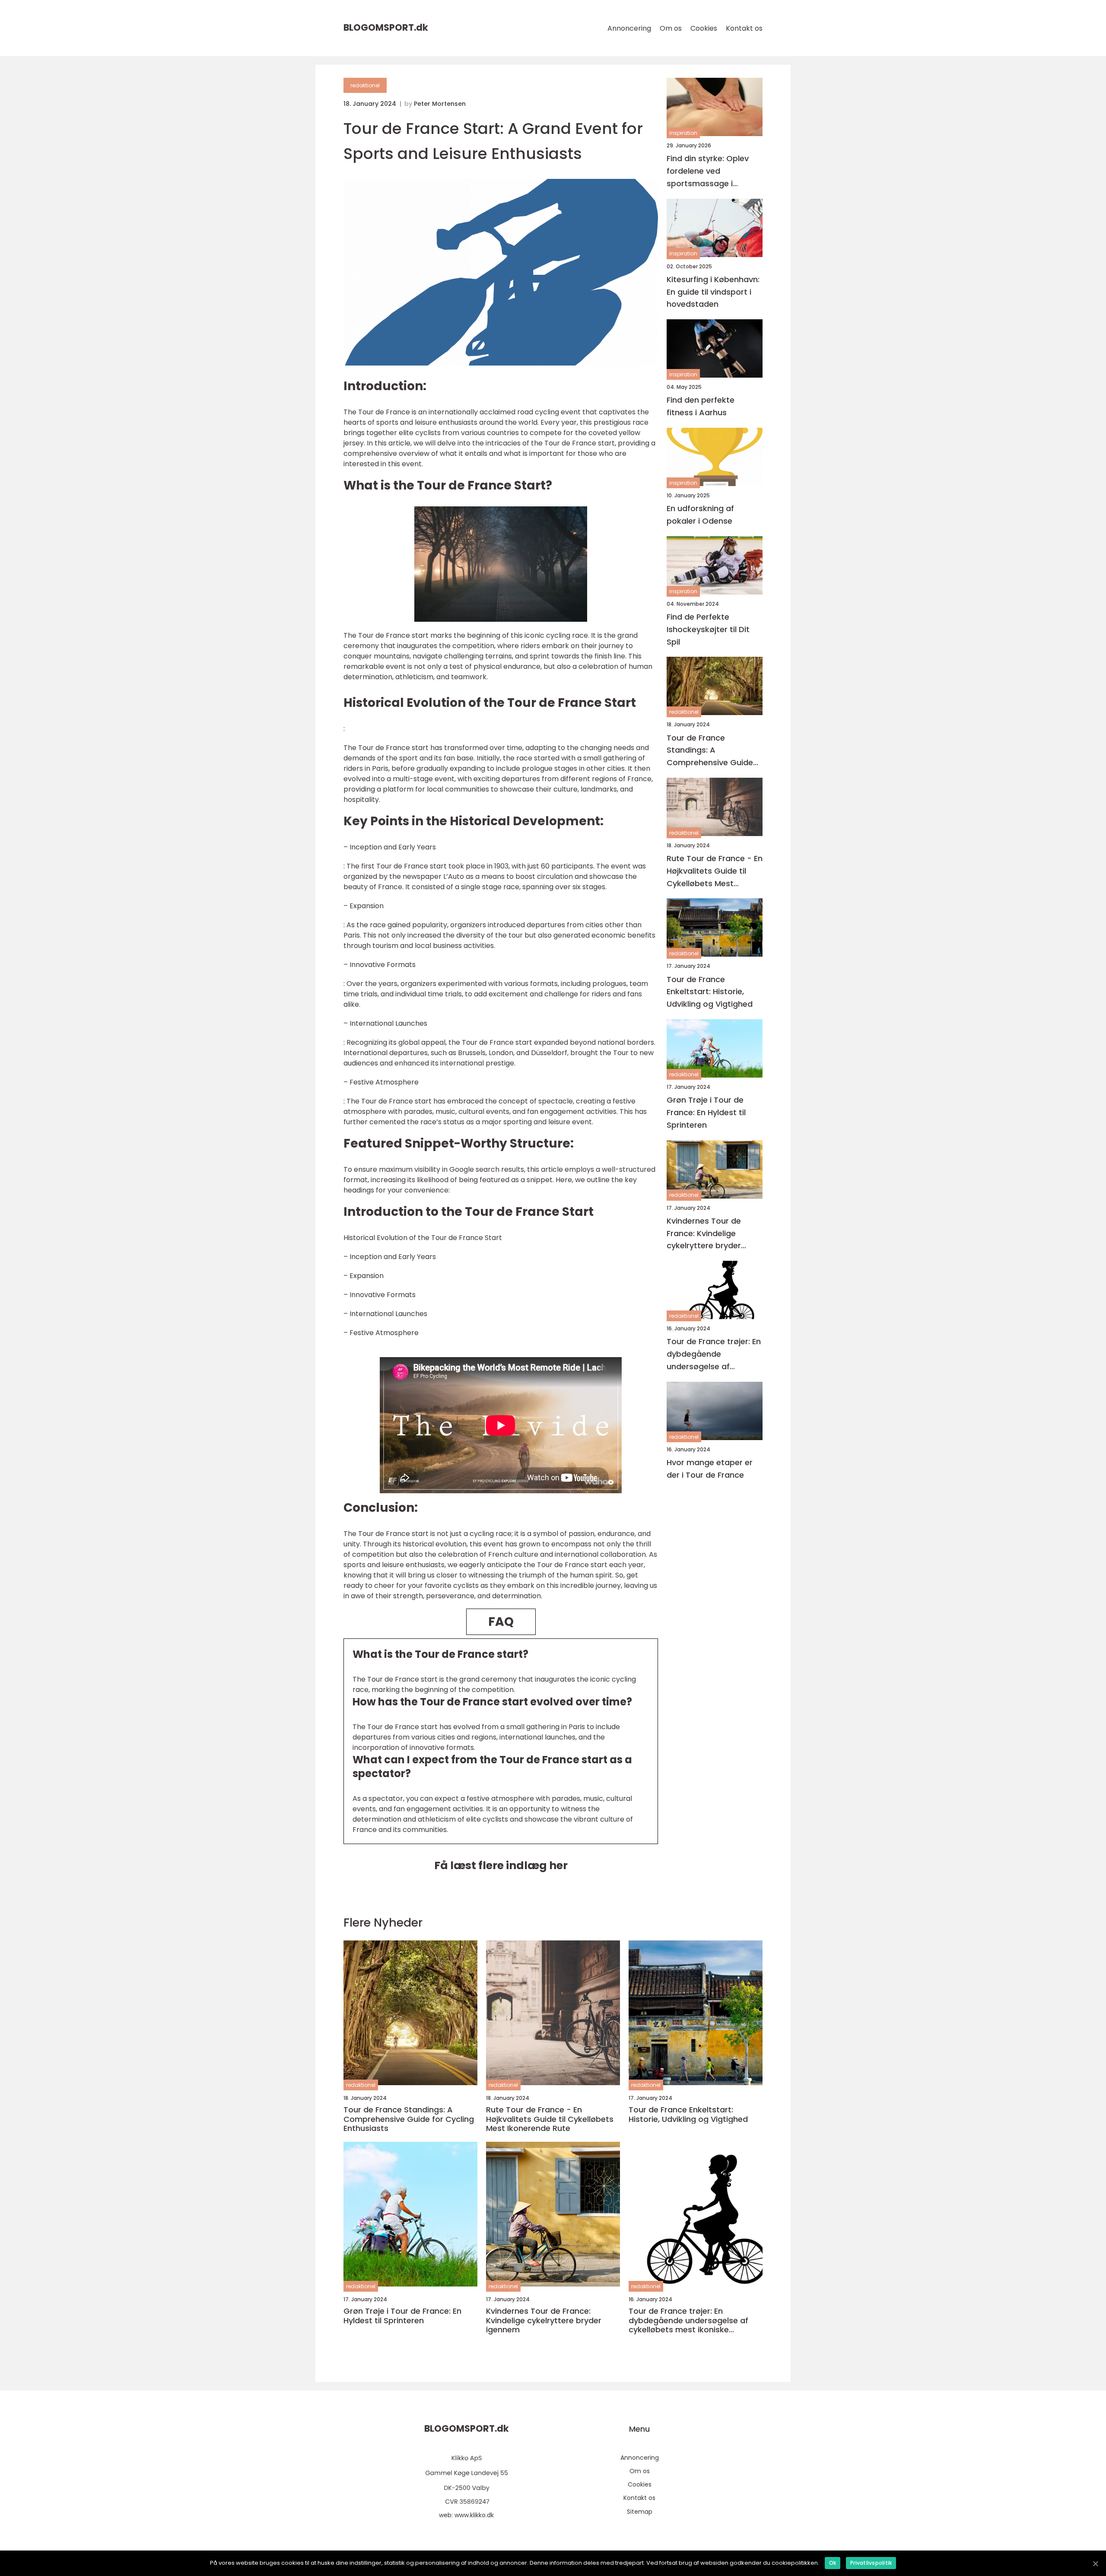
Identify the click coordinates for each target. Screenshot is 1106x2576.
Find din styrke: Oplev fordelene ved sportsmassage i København (708, 171)
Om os (671, 28)
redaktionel (365, 85)
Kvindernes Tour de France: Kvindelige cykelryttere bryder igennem (704, 1234)
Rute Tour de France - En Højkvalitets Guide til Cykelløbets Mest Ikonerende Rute (715, 871)
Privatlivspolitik (871, 2563)
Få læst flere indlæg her (501, 1865)
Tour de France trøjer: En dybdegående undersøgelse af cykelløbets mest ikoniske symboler (714, 1354)
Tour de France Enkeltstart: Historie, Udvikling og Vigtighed (710, 992)
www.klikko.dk (474, 2515)
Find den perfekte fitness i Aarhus (701, 406)
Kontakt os (744, 28)
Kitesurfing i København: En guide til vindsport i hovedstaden (713, 292)
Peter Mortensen (440, 104)
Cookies (704, 28)
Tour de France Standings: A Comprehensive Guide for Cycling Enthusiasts (711, 750)
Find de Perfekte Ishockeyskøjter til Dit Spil (708, 629)
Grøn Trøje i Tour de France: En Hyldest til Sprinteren (706, 1112)
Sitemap (640, 2512)
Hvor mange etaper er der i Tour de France (710, 1469)
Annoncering (629, 28)
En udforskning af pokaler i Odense (700, 515)
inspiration (683, 133)
